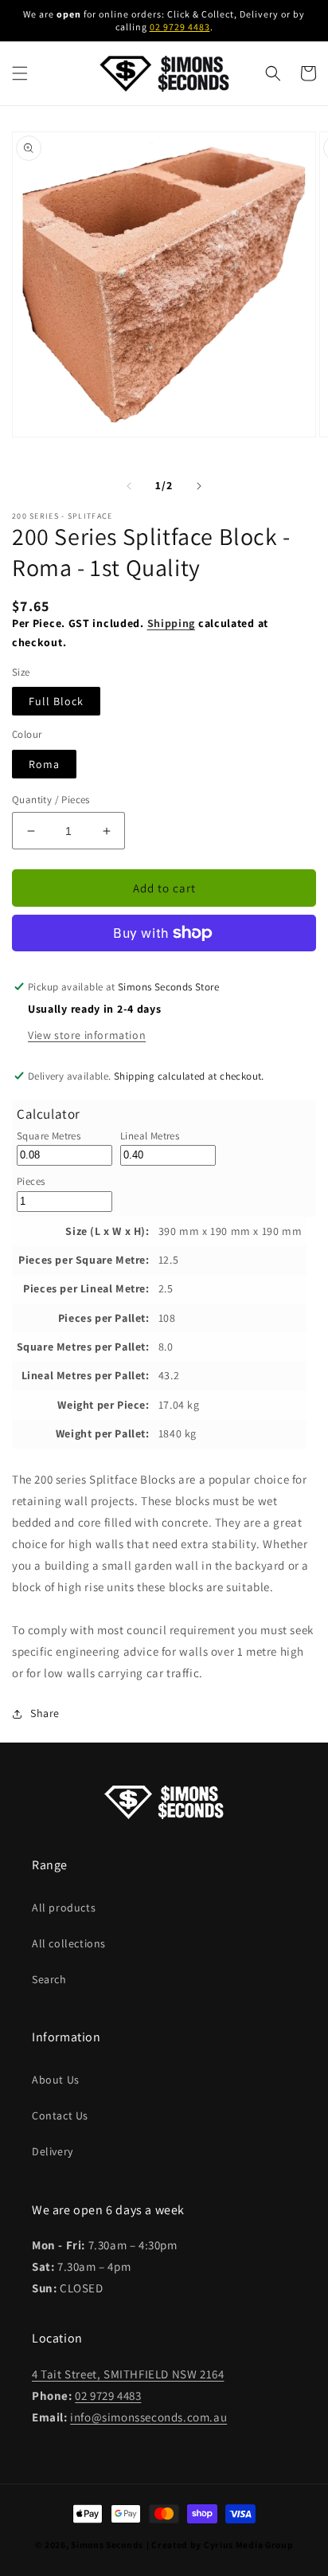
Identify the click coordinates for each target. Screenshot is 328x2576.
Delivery (53, 2151)
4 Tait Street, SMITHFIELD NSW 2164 (128, 2374)
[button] (20, 73)
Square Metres (49, 1136)
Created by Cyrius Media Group (222, 2545)
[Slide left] (129, 486)
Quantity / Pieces (51, 800)
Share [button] (45, 1713)
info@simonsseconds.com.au (148, 2417)
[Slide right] (199, 486)
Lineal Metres (150, 1136)
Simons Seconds (107, 2545)
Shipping (172, 623)
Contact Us (60, 2115)
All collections (69, 1943)
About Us (56, 2080)
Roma (44, 764)
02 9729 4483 (180, 27)
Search (49, 1979)
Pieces (31, 1181)
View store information (87, 1035)
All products (64, 1907)
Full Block (56, 701)
